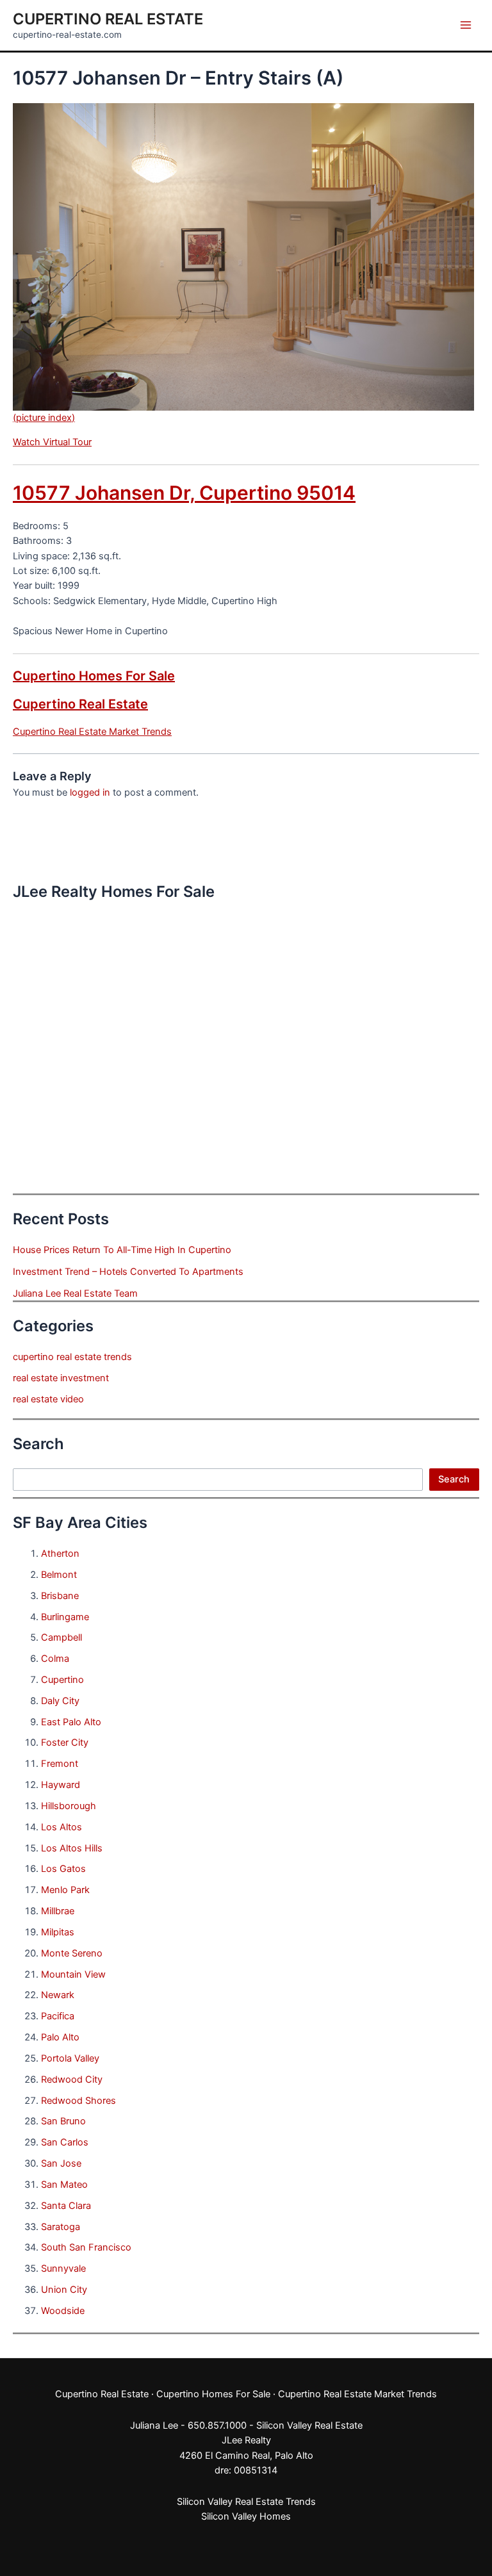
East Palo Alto (71, 1722)
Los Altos (61, 1827)
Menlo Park (65, 1890)
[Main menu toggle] (466, 25)
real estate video (48, 1399)
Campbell (61, 1637)
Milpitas (58, 1932)
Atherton (60, 1554)
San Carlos (65, 2142)
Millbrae (58, 1911)
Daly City (60, 1701)
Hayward (61, 1785)
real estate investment (61, 1378)
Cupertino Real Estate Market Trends (92, 732)
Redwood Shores (78, 2101)
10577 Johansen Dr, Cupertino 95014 (184, 493)
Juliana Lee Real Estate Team (75, 1293)
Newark (58, 1995)
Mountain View (73, 1974)
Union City (64, 2290)
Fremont (60, 1764)
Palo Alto (60, 2037)
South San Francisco (86, 2247)
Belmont (59, 1575)
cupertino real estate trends (72, 1357)
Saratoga (61, 2227)
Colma (55, 1659)
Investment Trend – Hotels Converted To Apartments (128, 1272)
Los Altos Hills (72, 1848)
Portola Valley (70, 2058)
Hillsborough (69, 1806)
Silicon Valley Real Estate (309, 2425)
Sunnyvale (63, 2268)
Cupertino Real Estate (108, 19)
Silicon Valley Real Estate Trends (246, 2502)
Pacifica (58, 2016)
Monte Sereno (72, 1953)
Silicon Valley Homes (246, 2516)
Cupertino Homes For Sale (94, 676)
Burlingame (65, 1617)
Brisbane (60, 1596)
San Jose (61, 2163)
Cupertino (62, 1680)
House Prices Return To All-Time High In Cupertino (122, 1250)
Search (454, 1479)
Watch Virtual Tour (52, 442)
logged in (90, 792)
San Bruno (63, 2121)
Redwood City (72, 2080)
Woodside (63, 2311)
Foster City (65, 1743)
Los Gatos (63, 1869)
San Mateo (64, 2185)
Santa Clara (66, 2206)
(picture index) (44, 418)
